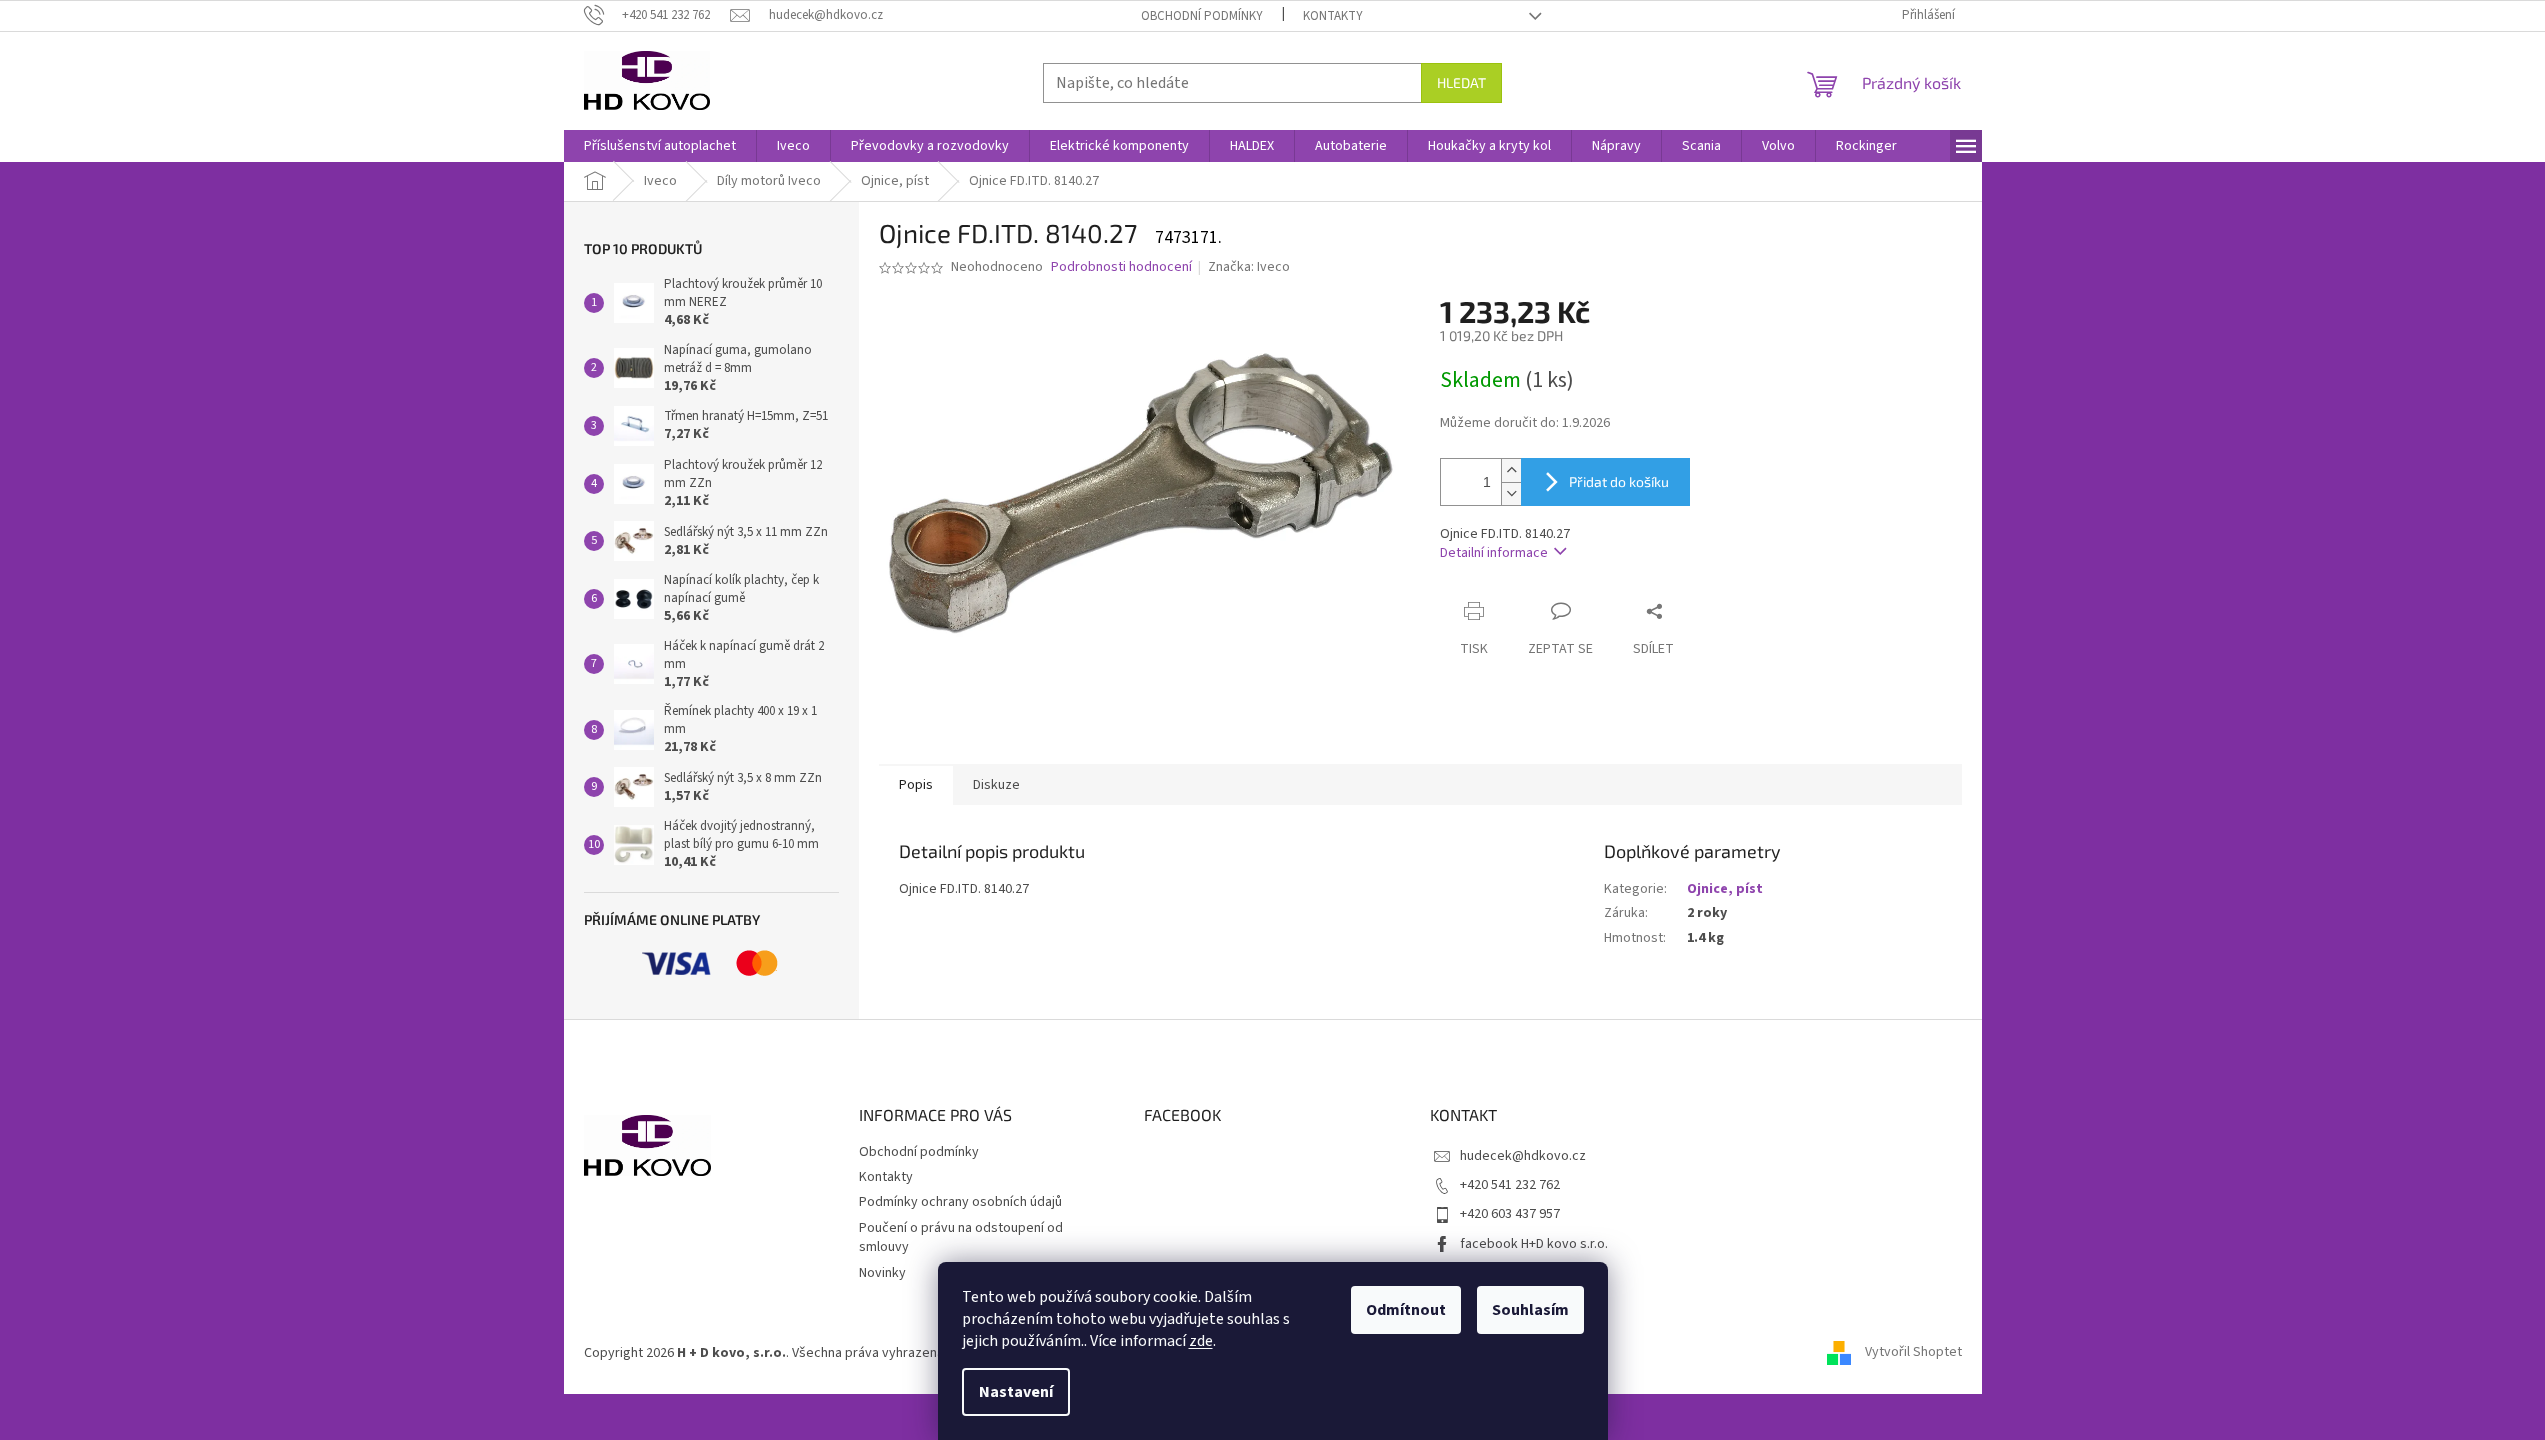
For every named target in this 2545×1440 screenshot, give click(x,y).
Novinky (882, 1273)
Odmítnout (1406, 1310)
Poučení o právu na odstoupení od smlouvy (961, 1237)
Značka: (1249, 267)
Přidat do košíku (1619, 481)
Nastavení (1016, 1392)
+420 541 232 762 (1510, 1185)
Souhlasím (1530, 1310)
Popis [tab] (916, 785)
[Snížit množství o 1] (1511, 493)
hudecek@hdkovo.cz (1523, 1156)
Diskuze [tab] (996, 785)
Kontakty (1333, 16)
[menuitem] (660, 146)
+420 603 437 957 (1510, 1214)
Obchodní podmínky (1202, 16)
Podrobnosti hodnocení (1121, 267)
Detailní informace (1494, 553)
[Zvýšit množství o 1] (1511, 470)
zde (1201, 1341)
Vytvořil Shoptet (1913, 1353)
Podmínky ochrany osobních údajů (960, 1202)
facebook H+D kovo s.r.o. (1534, 1244)
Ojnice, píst (1725, 889)
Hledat (1461, 82)
